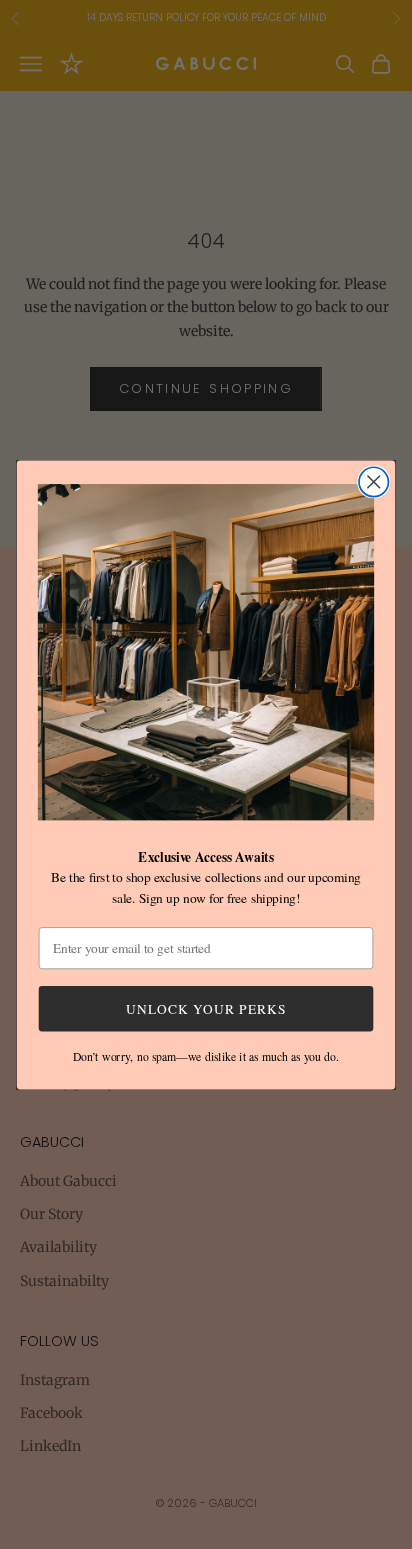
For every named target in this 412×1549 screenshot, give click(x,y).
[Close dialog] (373, 481)
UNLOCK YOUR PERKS (206, 1008)
